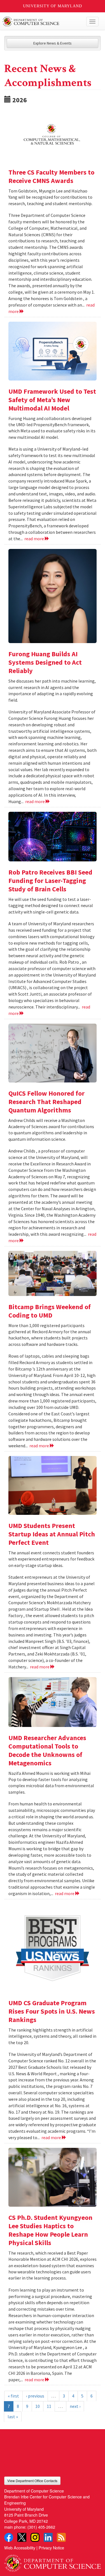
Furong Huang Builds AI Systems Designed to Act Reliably (45, 662)
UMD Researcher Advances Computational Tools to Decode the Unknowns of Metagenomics (47, 1750)
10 (38, 2406)
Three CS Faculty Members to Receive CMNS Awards (51, 176)
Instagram (35, 2537)
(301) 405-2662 (41, 2527)
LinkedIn (48, 2537)
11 (49, 2406)
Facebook (9, 2537)
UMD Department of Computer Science (42, 22)
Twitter (22, 2537)
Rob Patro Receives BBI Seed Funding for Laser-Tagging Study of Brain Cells (50, 881)
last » (13, 2417)
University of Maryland (53, 6)
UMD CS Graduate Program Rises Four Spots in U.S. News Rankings (52, 2011)
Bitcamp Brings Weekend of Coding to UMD (50, 1311)
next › (75, 2406)
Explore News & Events (53, 43)
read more (35, 539)
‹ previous (35, 2396)
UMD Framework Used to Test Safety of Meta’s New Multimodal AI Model (52, 400)
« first (13, 2396)
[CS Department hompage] (53, 2561)
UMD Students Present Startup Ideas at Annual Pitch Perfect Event (52, 1534)
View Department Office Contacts (32, 2481)
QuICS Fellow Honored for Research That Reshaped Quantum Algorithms (46, 1102)
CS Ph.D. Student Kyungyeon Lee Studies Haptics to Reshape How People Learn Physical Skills (50, 2230)
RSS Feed (61, 2537)
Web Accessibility (20, 2548)
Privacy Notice (51, 2548)
